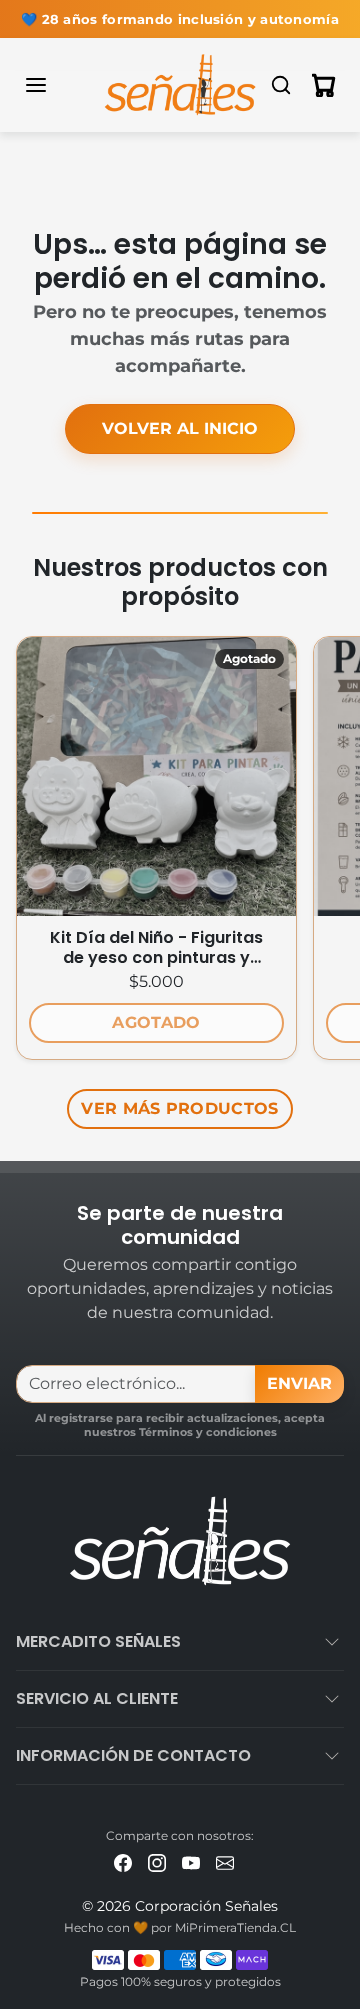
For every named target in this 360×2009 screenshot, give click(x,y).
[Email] (225, 1861)
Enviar (299, 1383)
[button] (56, 85)
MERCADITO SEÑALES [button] (98, 1641)
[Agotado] (156, 903)
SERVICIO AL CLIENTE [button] (97, 1698)
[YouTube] (191, 1861)
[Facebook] (123, 1861)
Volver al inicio (180, 428)
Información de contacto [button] (133, 1755)
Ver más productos (179, 1108)
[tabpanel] (180, 878)
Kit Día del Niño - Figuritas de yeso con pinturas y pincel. (156, 948)
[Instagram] (157, 1861)
